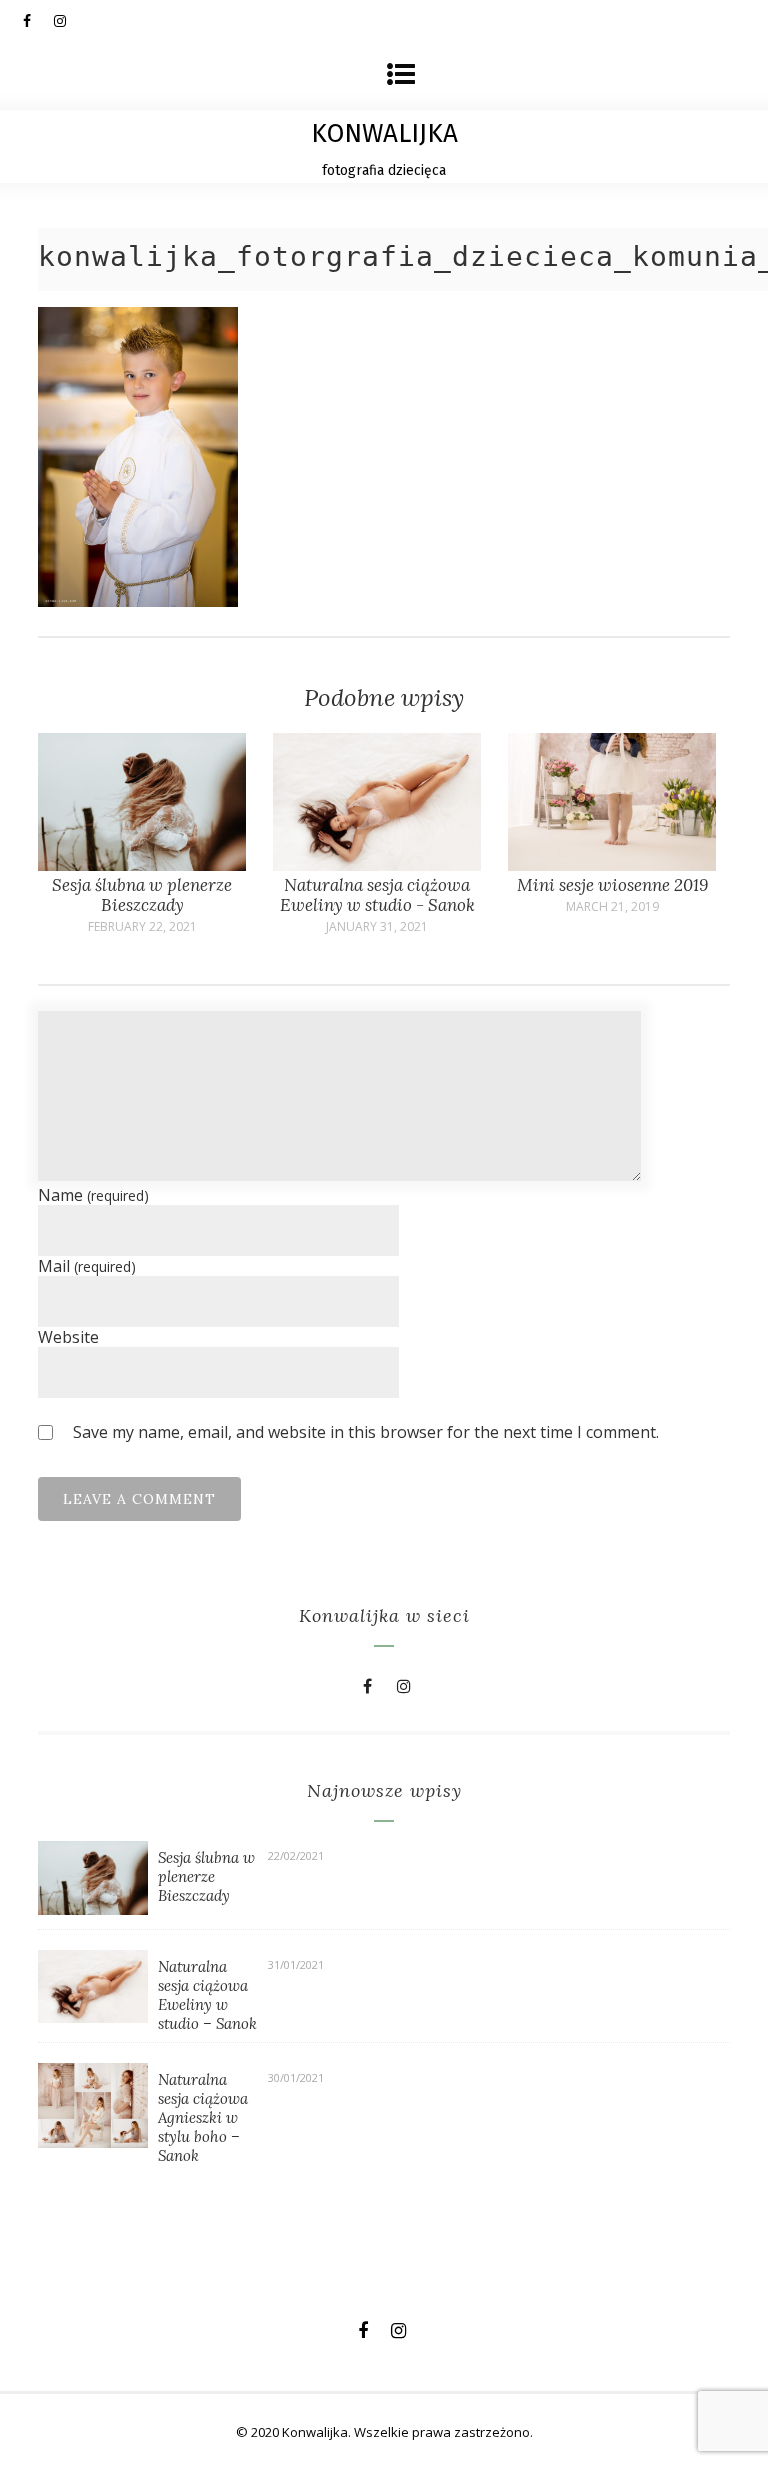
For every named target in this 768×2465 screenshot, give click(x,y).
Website (68, 1337)
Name (93, 1195)
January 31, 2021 (377, 927)
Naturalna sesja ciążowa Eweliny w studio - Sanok (377, 895)
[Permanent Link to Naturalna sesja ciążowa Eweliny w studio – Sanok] (93, 2017)
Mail (87, 1266)
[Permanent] (141, 865)
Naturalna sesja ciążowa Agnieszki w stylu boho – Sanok (203, 2117)
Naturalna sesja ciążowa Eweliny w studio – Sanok (207, 1995)
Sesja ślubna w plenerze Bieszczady (142, 895)
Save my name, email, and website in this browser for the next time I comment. (366, 1432)
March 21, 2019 (612, 907)
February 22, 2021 (142, 927)
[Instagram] (69, 20)
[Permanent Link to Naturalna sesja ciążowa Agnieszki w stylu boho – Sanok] (93, 2142)
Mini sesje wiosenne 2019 (612, 885)
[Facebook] (38, 20)
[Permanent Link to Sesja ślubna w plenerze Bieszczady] (93, 1909)
